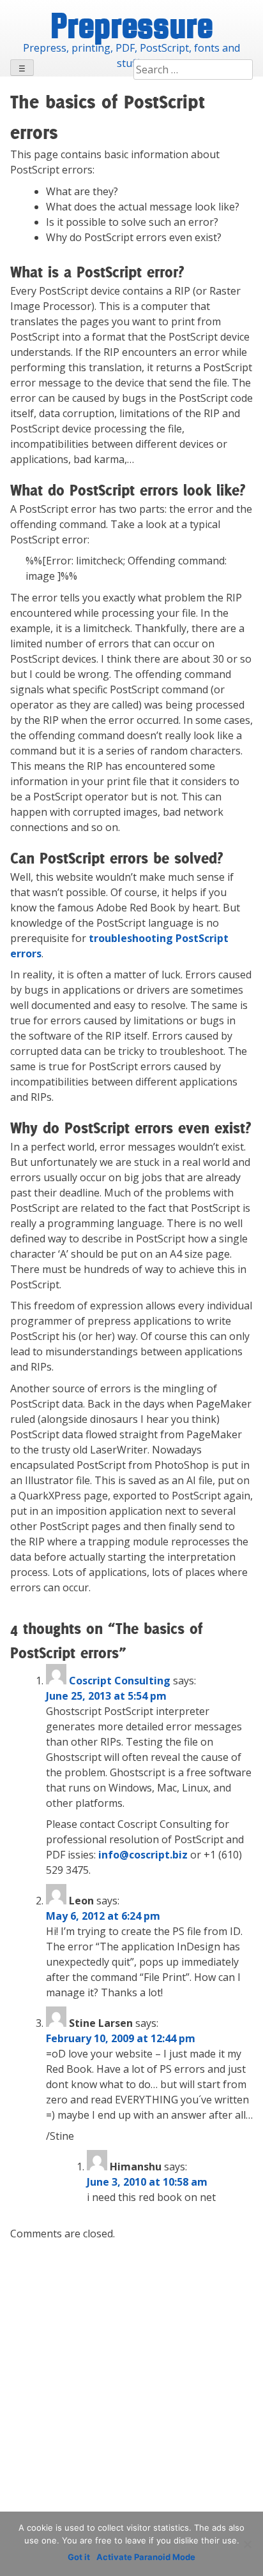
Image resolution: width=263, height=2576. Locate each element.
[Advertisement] (131, 2382)
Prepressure (131, 25)
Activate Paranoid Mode (146, 2557)
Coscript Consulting (120, 1681)
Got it (79, 2557)
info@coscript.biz (143, 1855)
